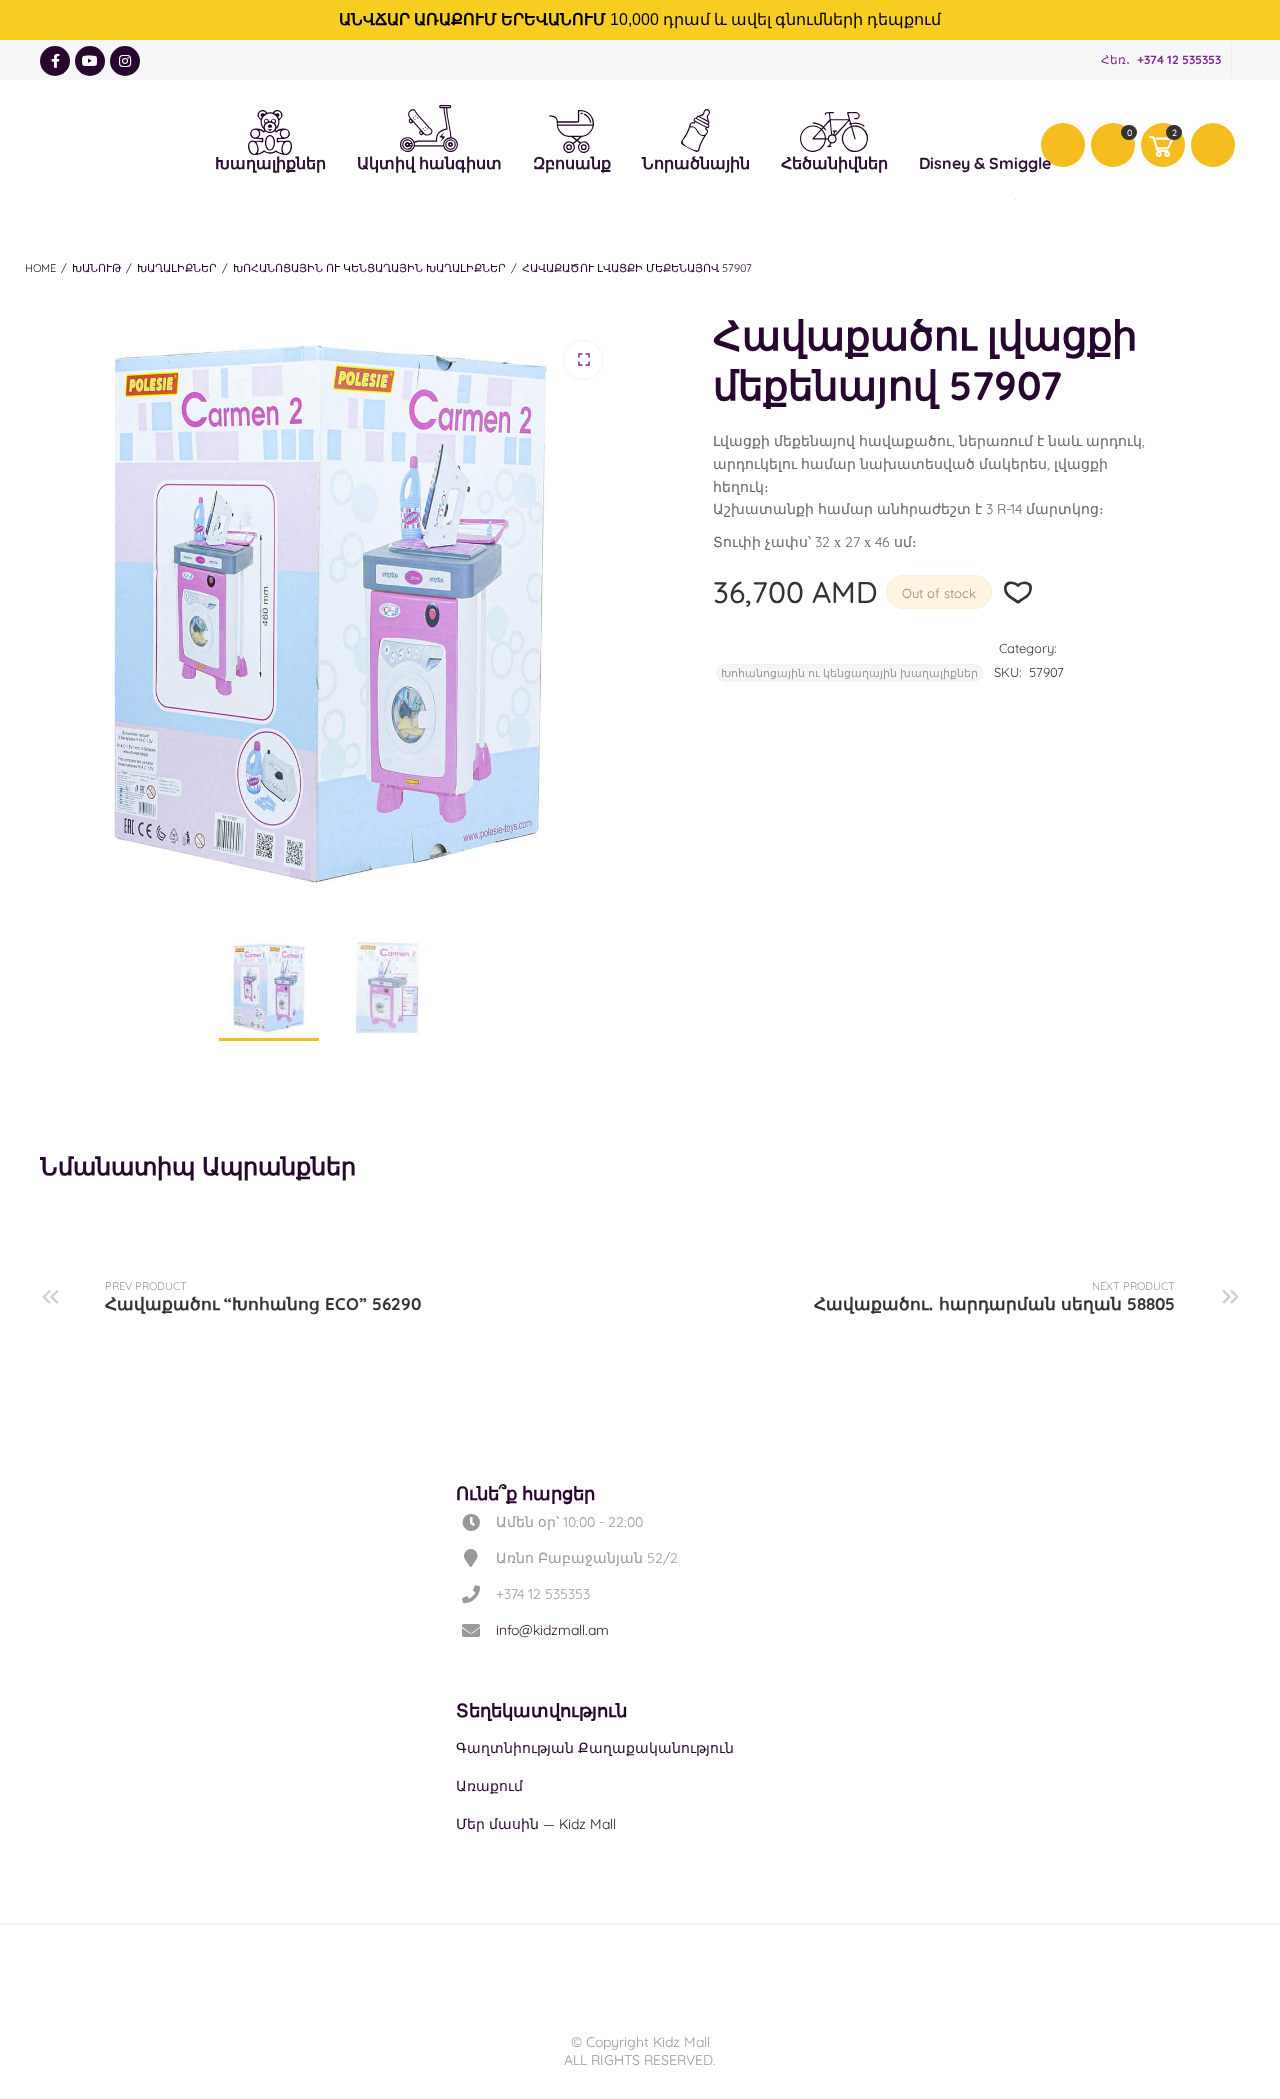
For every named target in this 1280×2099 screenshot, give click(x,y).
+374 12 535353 (1179, 59)
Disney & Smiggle (985, 129)
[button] (583, 360)
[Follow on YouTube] (90, 61)
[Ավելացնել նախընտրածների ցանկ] (1018, 592)
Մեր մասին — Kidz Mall (536, 1824)
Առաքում (489, 1786)
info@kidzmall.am (552, 1630)
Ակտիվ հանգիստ (429, 124)
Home (40, 268)
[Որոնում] (1213, 145)
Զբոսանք (572, 129)
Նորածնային (696, 128)
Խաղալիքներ (270, 129)
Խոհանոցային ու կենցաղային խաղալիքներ (369, 268)
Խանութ (96, 268)
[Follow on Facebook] (55, 61)
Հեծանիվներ (834, 131)
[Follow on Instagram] (125, 61)
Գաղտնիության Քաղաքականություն (595, 1748)
